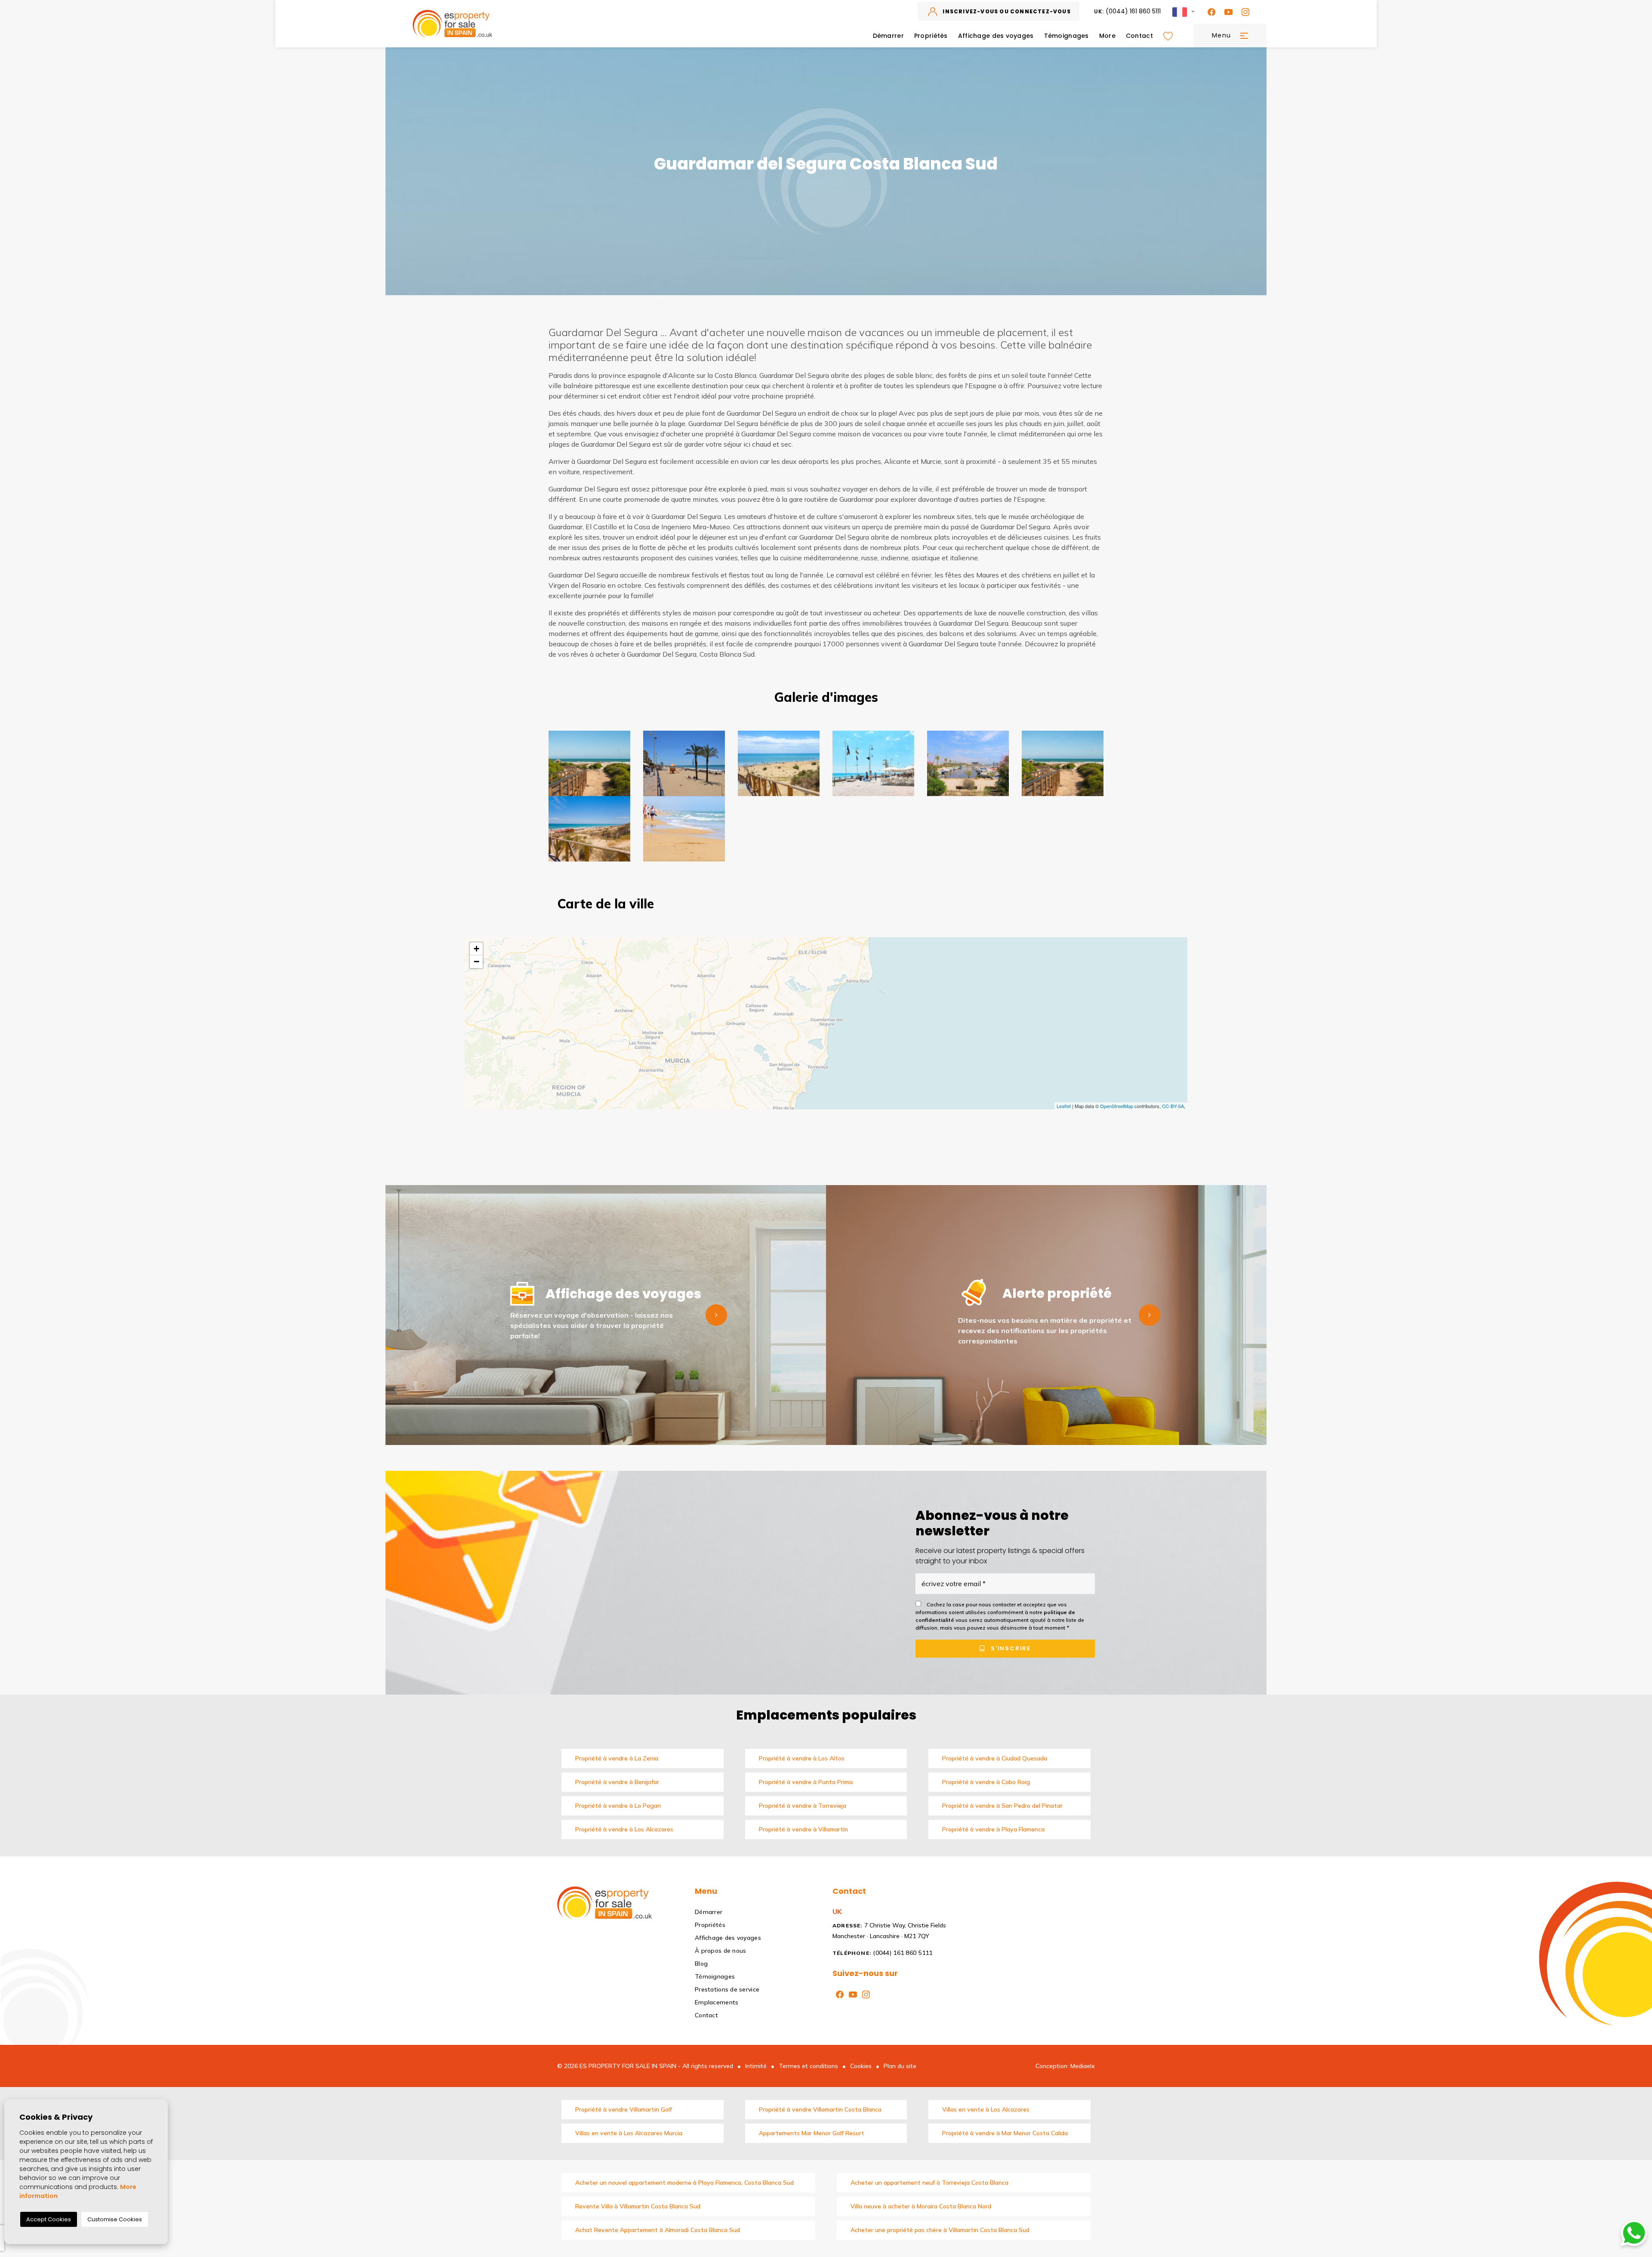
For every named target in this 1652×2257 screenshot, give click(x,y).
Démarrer (888, 36)
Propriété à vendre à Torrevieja (803, 1806)
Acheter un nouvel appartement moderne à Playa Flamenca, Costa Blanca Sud (684, 2183)
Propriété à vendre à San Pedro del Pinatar (1002, 1806)
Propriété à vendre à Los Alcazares (624, 1829)
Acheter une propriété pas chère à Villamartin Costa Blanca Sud (940, 2230)
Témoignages (1066, 36)
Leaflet (1064, 1106)
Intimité (756, 2066)
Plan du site (900, 2066)
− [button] (476, 962)
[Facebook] (1210, 11)
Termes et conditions (808, 2066)
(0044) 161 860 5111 (1128, 11)
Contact (1139, 36)
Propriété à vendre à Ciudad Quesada (995, 1758)
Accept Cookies (49, 2219)
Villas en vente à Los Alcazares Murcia (629, 2133)
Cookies (861, 2066)
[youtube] (1227, 11)
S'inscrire (1010, 1649)
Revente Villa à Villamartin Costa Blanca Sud (638, 2206)
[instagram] (1244, 11)
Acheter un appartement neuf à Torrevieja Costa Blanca (929, 2183)
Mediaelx (1083, 2066)
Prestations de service (727, 1989)
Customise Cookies (115, 2219)
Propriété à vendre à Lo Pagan (618, 1806)
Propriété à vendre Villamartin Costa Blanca (820, 2109)
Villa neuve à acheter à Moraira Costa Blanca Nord (921, 2206)
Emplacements (717, 2002)
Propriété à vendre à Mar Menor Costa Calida (1005, 2133)
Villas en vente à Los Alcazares (986, 2109)
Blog (701, 1964)
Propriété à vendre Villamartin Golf (624, 2109)
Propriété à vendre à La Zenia (617, 1758)
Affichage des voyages (996, 36)
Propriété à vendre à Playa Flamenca (993, 1829)
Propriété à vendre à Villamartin (803, 1829)
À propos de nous (720, 1951)
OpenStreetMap (1117, 1106)
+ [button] (476, 949)
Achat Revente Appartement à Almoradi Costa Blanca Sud (658, 2230)
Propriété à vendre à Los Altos (802, 1758)
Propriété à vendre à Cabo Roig (986, 1782)
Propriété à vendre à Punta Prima (806, 1782)
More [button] (1107, 36)
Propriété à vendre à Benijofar (617, 1782)
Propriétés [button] (931, 36)
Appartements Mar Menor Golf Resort (812, 2133)
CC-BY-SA (1173, 1106)
